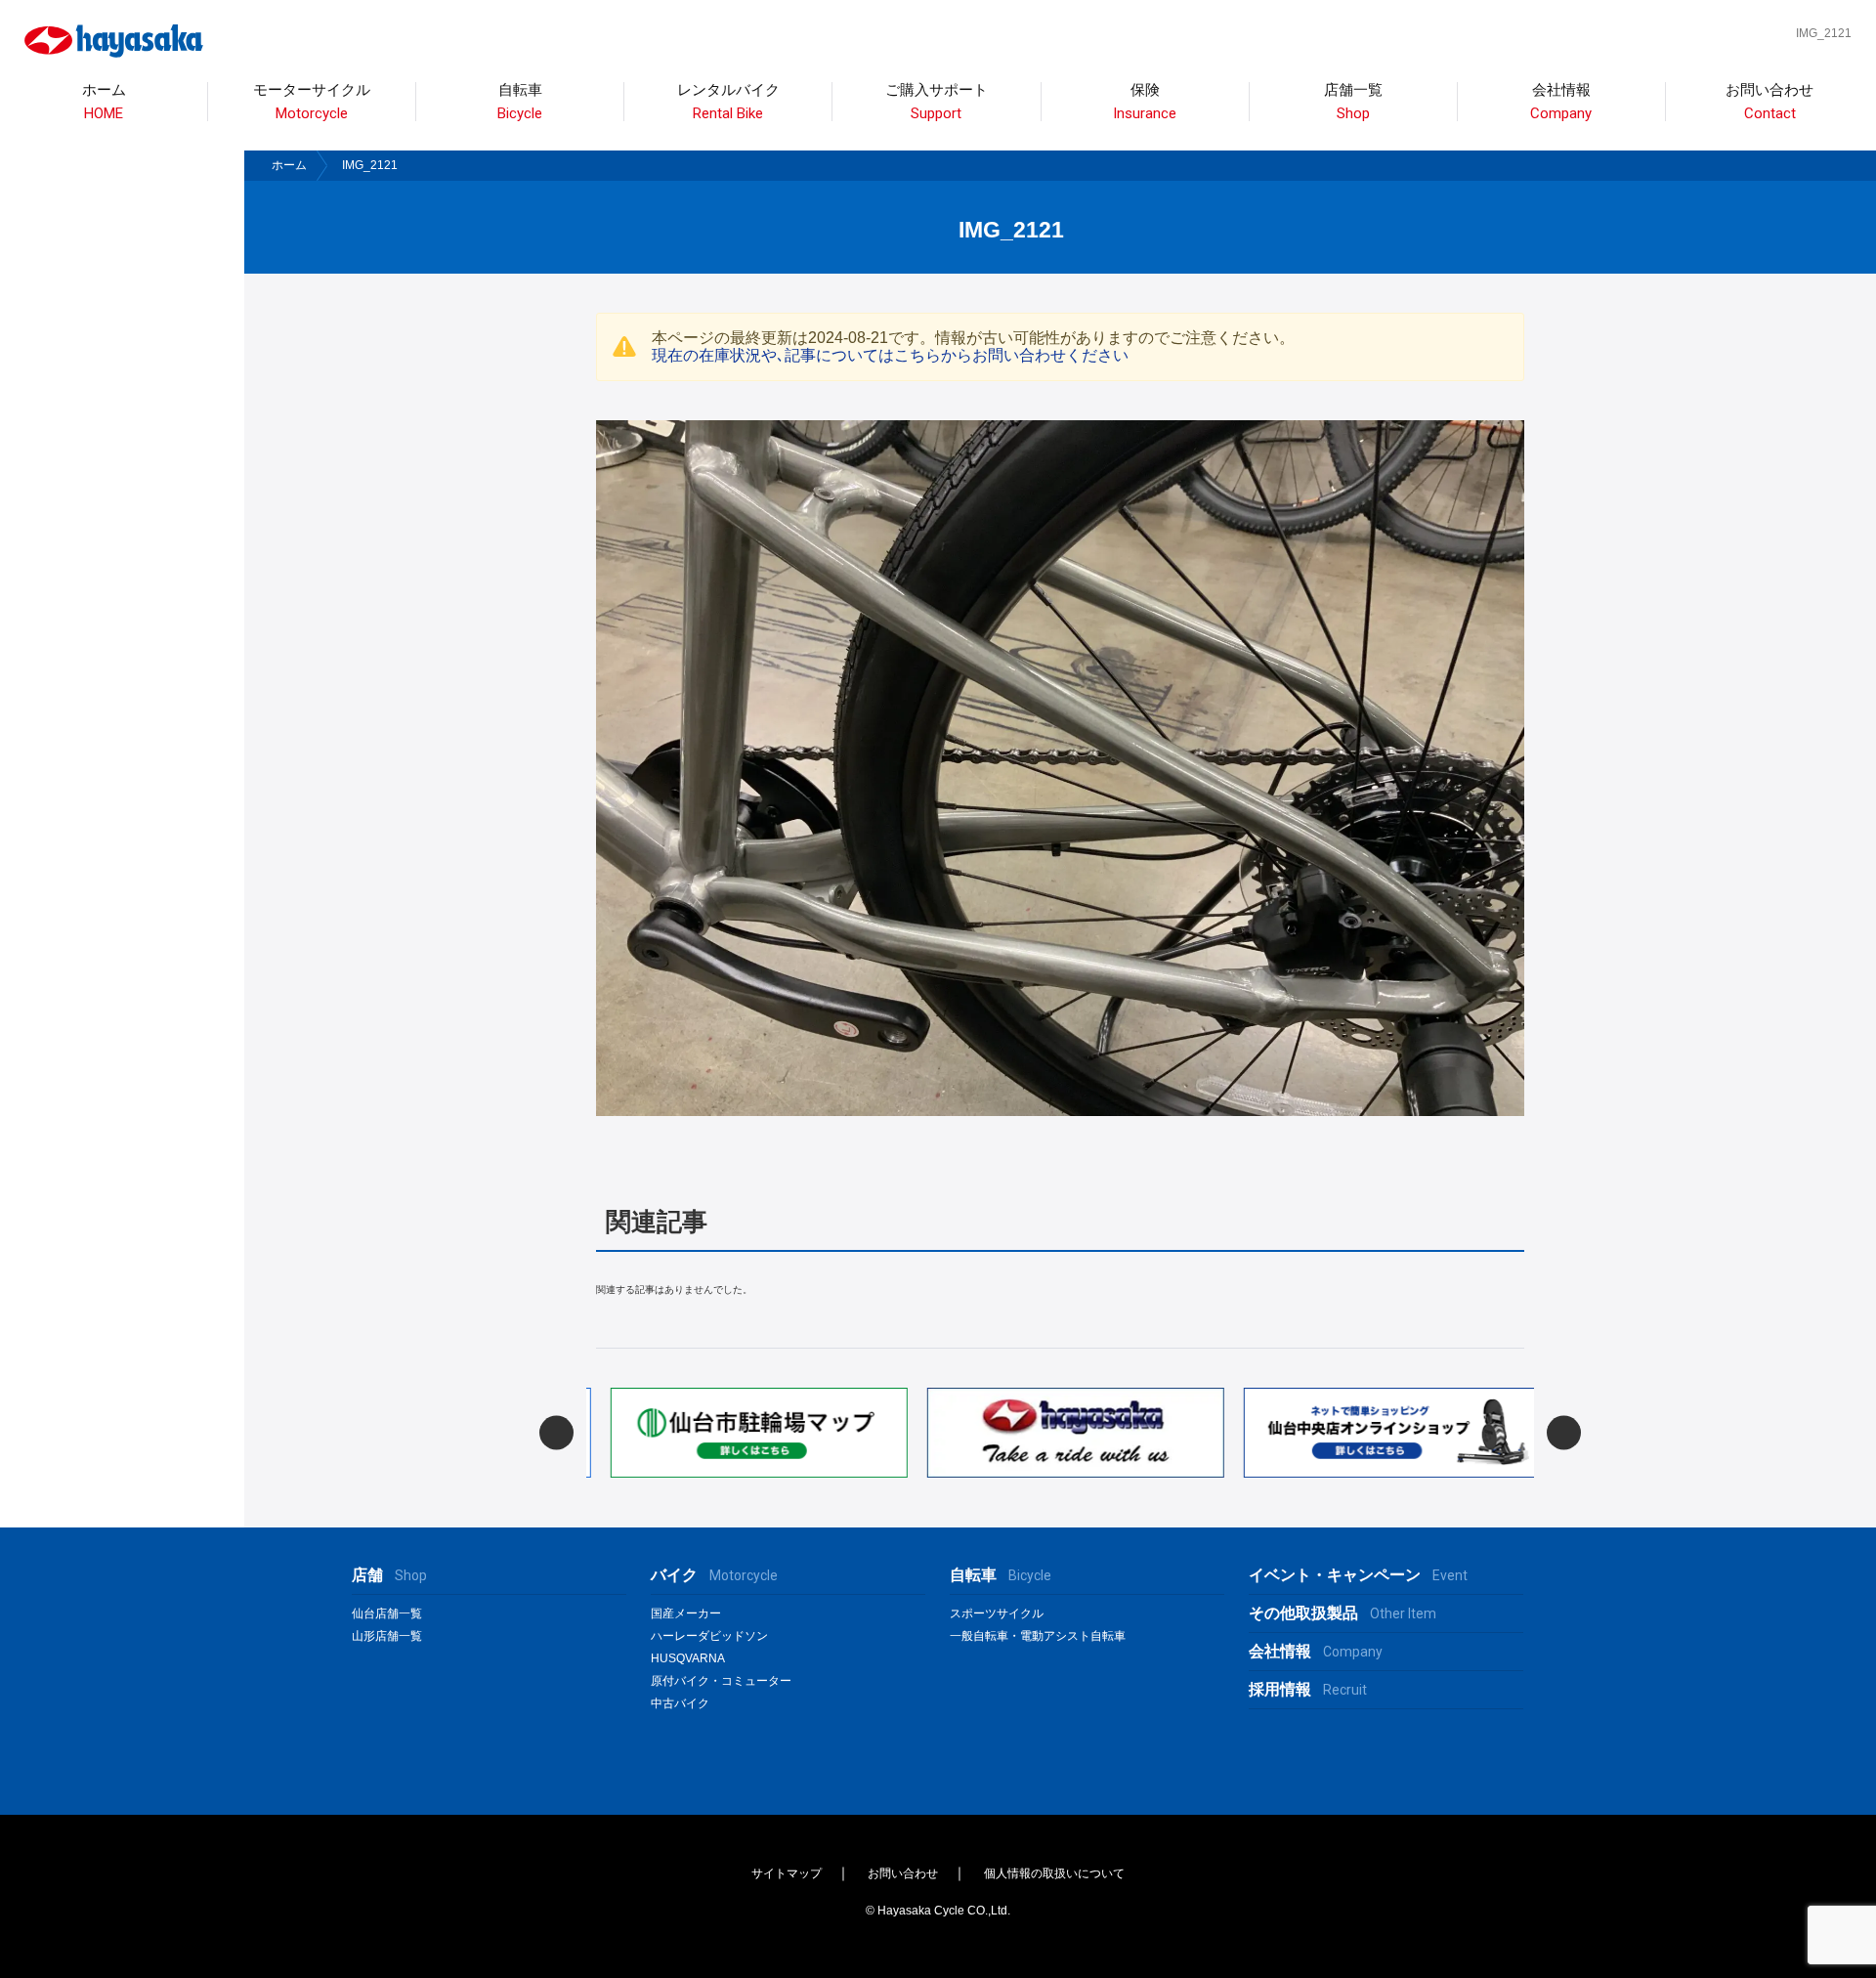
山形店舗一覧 (387, 1636)
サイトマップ (787, 1873)
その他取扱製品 (1343, 1613)
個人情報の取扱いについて (1054, 1873)
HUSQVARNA (688, 1658)
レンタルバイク (728, 102)
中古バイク (680, 1703)
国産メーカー (686, 1613)
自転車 (1001, 1575)
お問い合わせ (1769, 102)
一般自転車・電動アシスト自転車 (1038, 1636)
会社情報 (1561, 102)
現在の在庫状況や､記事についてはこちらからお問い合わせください (890, 355)
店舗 (389, 1575)
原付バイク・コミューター (721, 1681)
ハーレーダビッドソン (709, 1636)
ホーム (104, 102)
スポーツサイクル (997, 1613)
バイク (714, 1575)
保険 (1145, 102)
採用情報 (1308, 1689)
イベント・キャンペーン (1358, 1575)
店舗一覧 (1353, 102)
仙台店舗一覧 (387, 1613)
